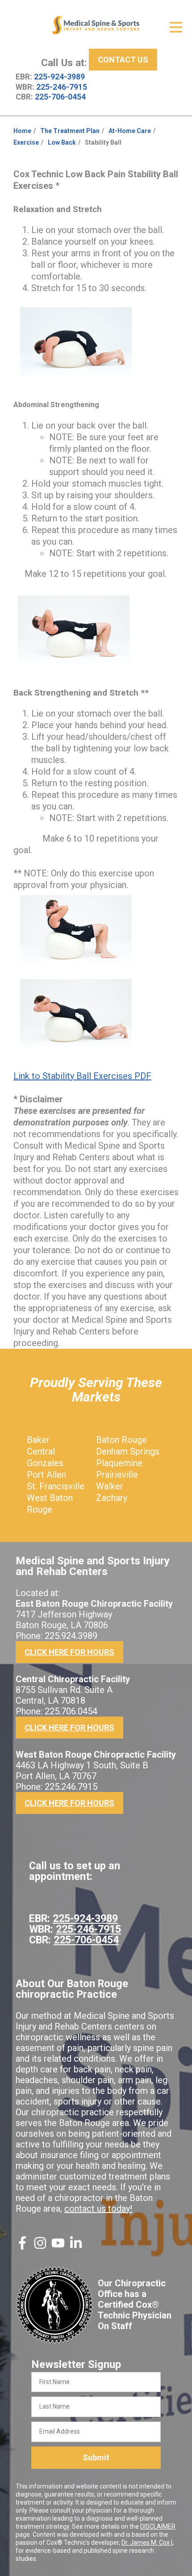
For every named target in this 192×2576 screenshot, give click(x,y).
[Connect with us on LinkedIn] (76, 2247)
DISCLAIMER (158, 2526)
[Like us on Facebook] (22, 2247)
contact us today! (98, 2209)
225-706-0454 (60, 97)
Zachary (112, 1498)
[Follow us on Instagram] (40, 2247)
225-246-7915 (62, 87)
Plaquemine (119, 1463)
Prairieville (117, 1475)
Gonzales (45, 1463)
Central (41, 1451)
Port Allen (46, 1475)
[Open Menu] (176, 27)
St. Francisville (56, 1486)
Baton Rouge (121, 1440)
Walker (110, 1486)
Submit (96, 2457)
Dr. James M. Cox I (147, 2543)
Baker (38, 1440)
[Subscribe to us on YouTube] (58, 2247)
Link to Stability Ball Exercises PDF (82, 1076)
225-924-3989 (59, 77)
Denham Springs (128, 1451)
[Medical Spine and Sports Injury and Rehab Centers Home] (96, 25)
